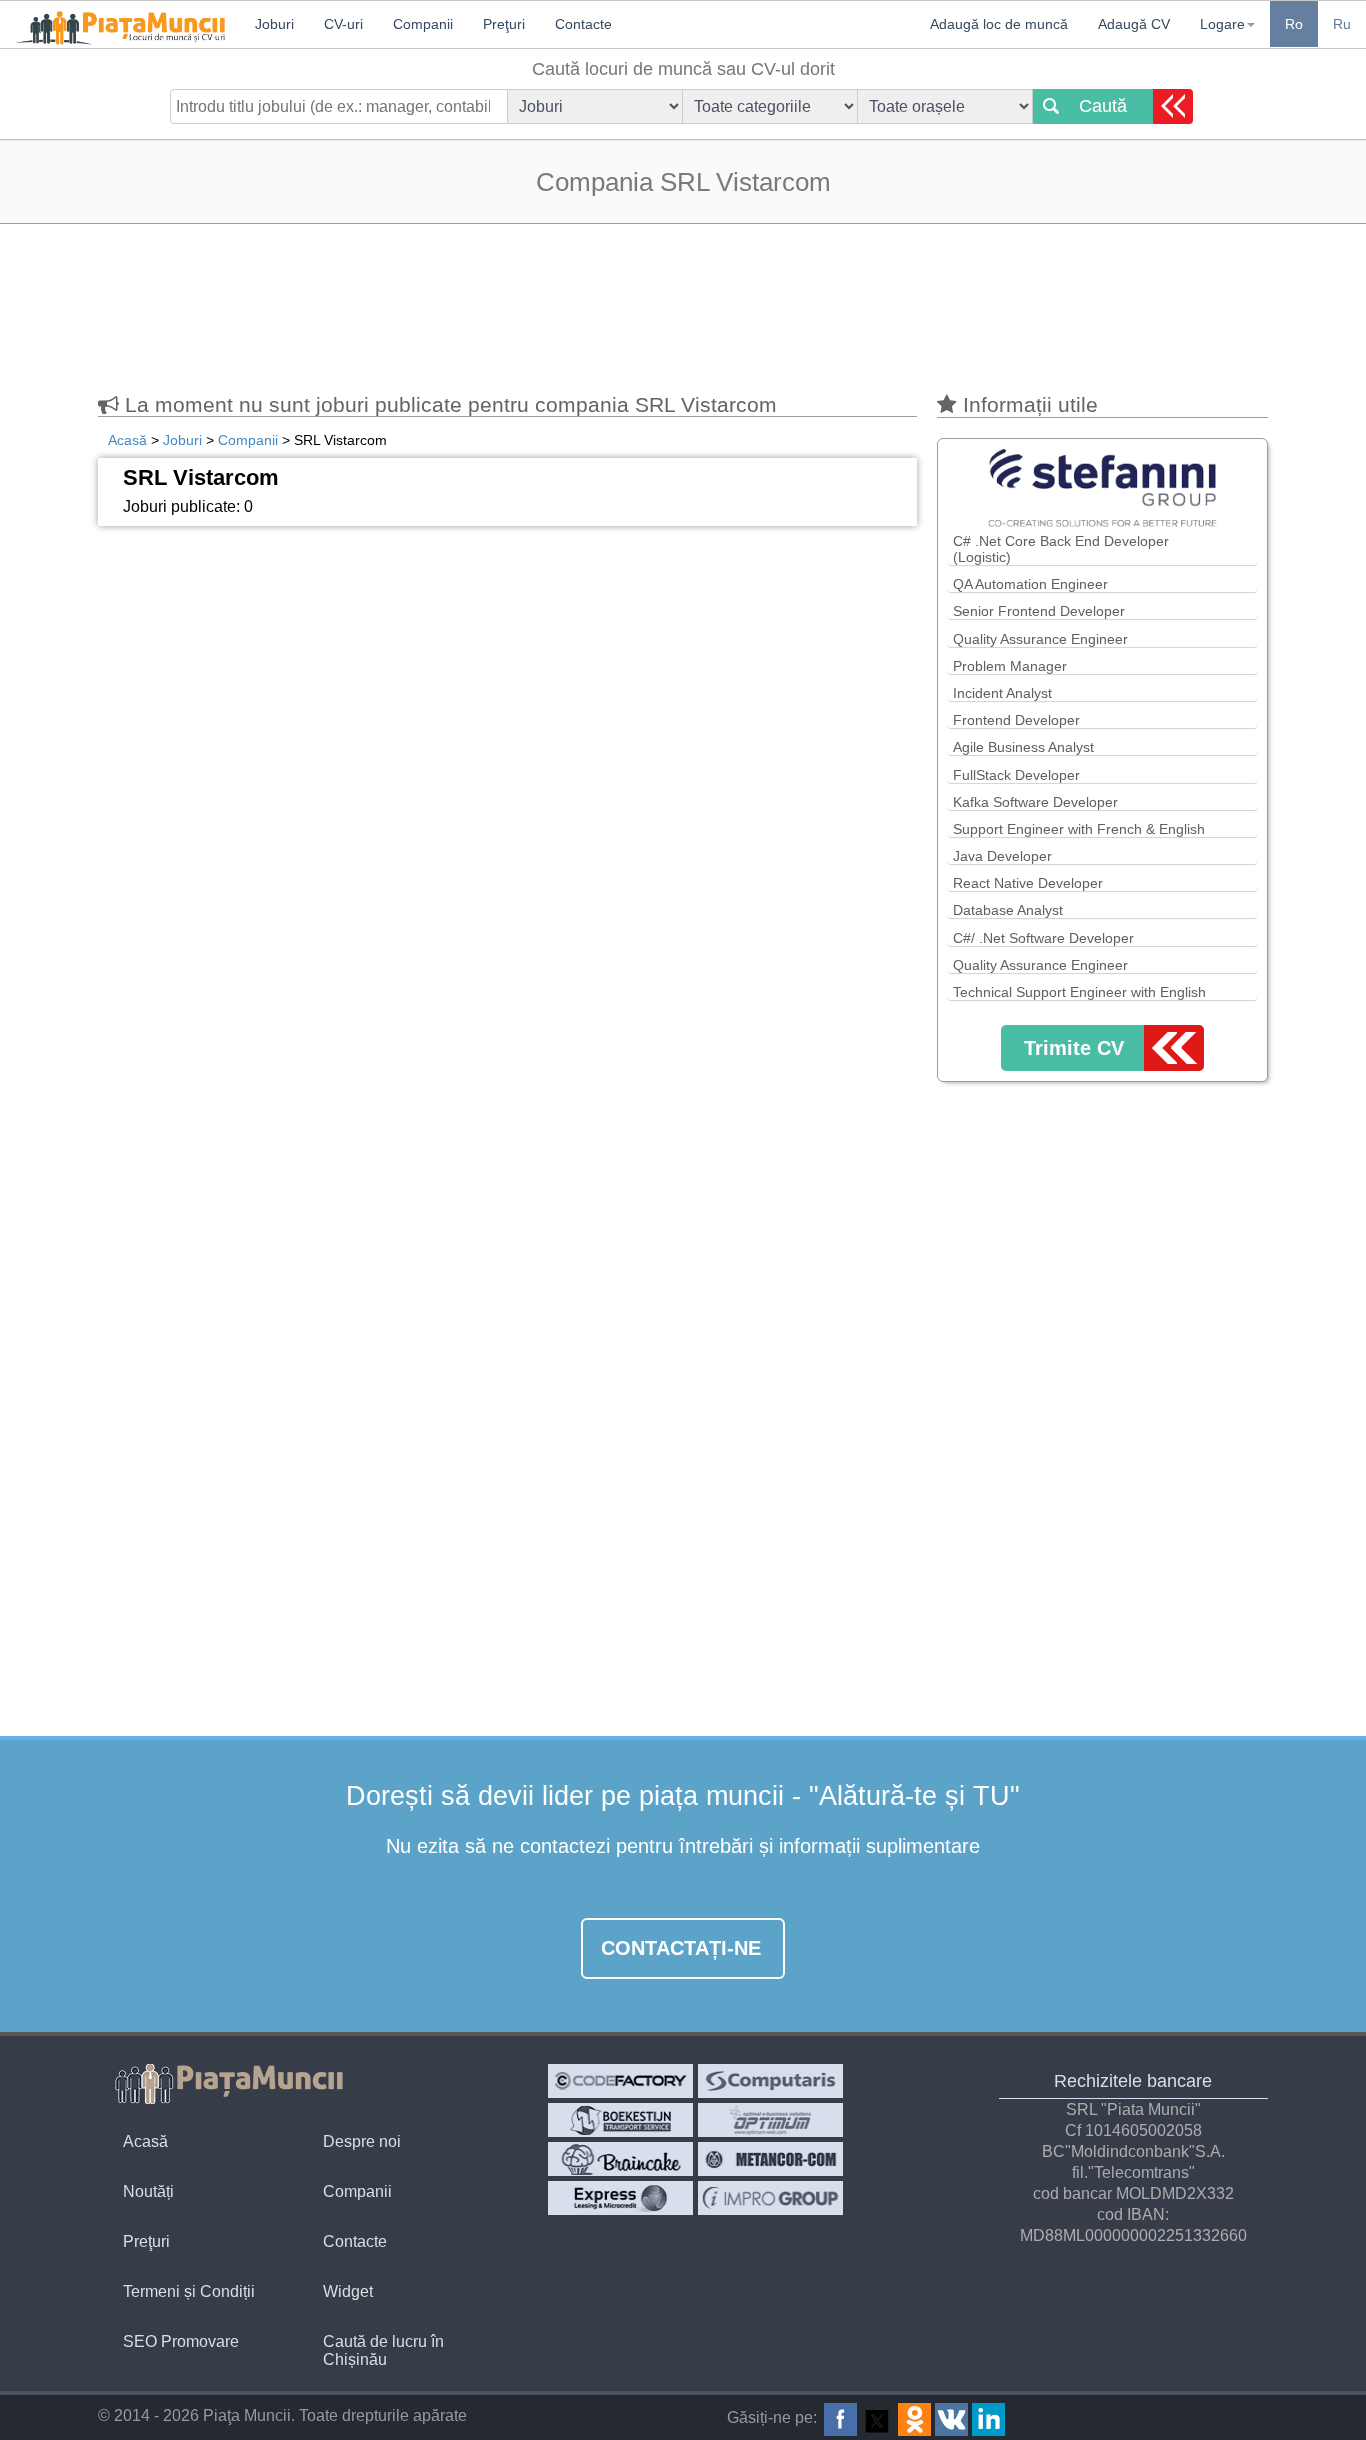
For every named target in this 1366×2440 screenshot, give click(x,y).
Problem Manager (1010, 666)
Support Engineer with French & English (1079, 829)
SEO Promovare (181, 2341)
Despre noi (362, 2141)
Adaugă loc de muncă (999, 24)
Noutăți (148, 2191)
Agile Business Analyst (1023, 747)
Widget (348, 2291)
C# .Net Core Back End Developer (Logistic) (1061, 549)
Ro (1294, 24)
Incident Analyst (1002, 693)
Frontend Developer (1016, 720)
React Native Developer (1028, 883)
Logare (1222, 24)
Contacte (355, 2241)
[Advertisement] (683, 299)
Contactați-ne (681, 1948)
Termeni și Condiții (189, 2291)
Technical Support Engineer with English (1079, 992)
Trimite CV (1074, 1048)
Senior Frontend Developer (1039, 611)
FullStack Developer (1016, 775)
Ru (1342, 24)
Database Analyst (1008, 910)
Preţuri (146, 2241)
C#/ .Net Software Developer (1043, 938)
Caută (1103, 106)
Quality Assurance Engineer (1040, 639)
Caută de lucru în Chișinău (383, 2350)
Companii (357, 2191)
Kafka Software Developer (1035, 802)
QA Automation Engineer (1030, 584)
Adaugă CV (1134, 24)
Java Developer (1002, 856)
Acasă (145, 2141)
